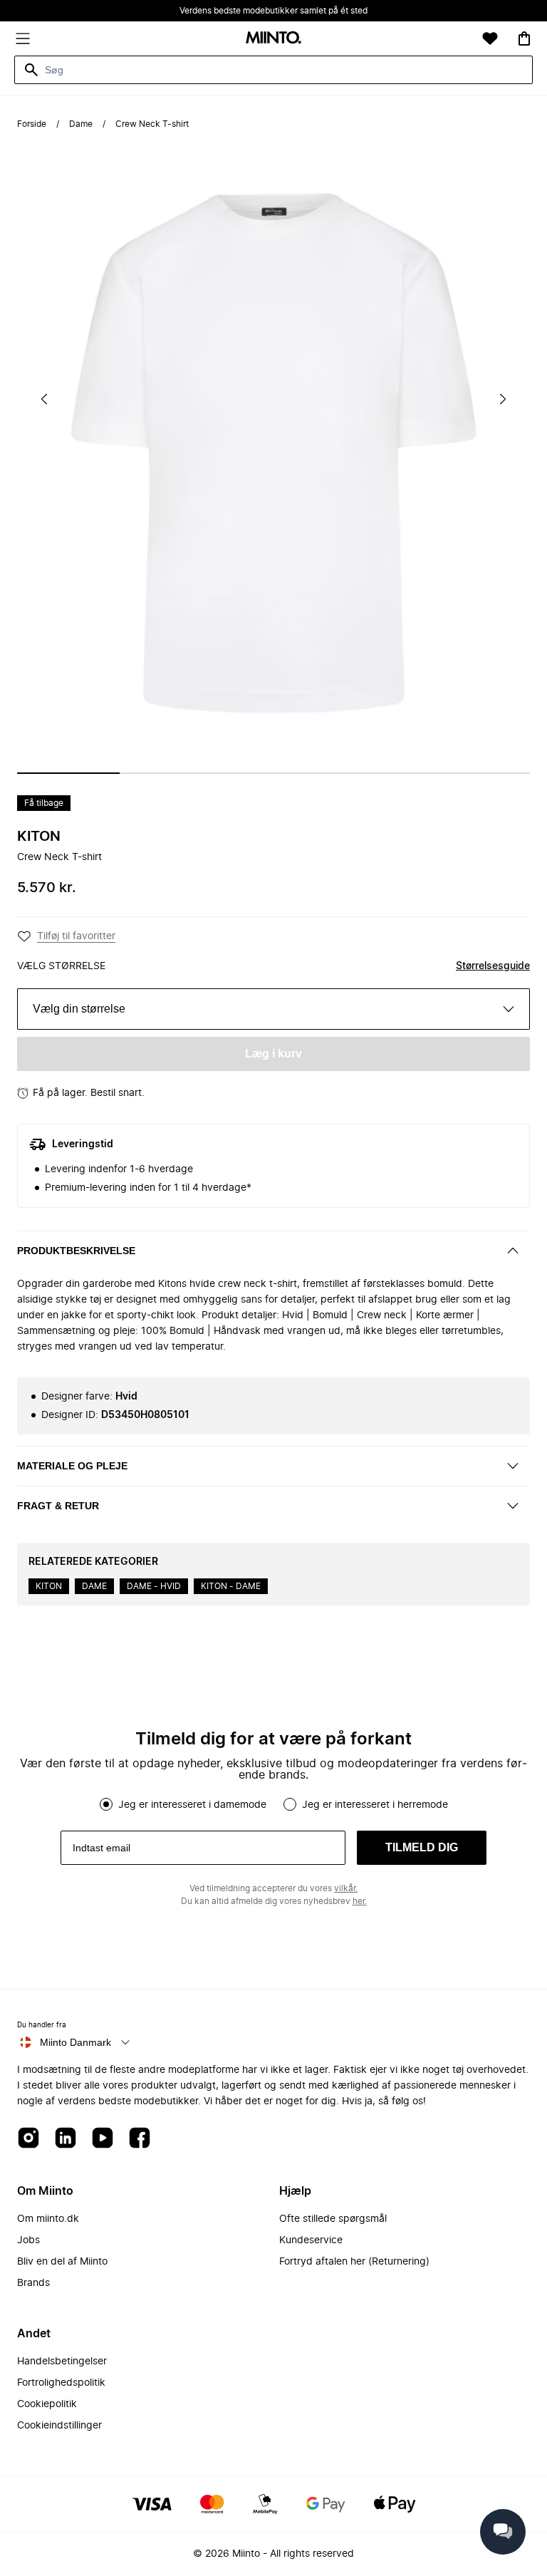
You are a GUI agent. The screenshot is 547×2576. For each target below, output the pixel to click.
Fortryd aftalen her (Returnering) (354, 2262)
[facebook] (140, 2139)
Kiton (39, 837)
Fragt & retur (58, 1506)
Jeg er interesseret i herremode (375, 1805)
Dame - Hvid (154, 1586)
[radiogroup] (273, 1804)
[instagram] (28, 2139)
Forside (32, 124)
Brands (33, 2283)
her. (360, 1901)
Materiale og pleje (72, 1466)
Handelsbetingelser (62, 2362)
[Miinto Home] (273, 39)
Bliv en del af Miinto (62, 2262)
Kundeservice (311, 2240)
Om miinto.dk (48, 2219)
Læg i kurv (273, 1054)
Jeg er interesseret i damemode (192, 1805)
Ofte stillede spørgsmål (333, 2219)
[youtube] (103, 2139)
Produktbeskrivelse (76, 1251)
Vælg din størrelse (79, 1009)
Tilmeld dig (422, 1847)
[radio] (106, 1804)
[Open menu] (23, 38)
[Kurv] (524, 38)
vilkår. (346, 1888)
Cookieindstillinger (59, 2426)
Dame (81, 124)
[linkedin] (66, 2139)
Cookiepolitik (47, 2404)
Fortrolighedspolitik (61, 2383)
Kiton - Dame (231, 1586)
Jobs (28, 2240)
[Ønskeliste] (490, 38)
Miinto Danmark (75, 2042)
